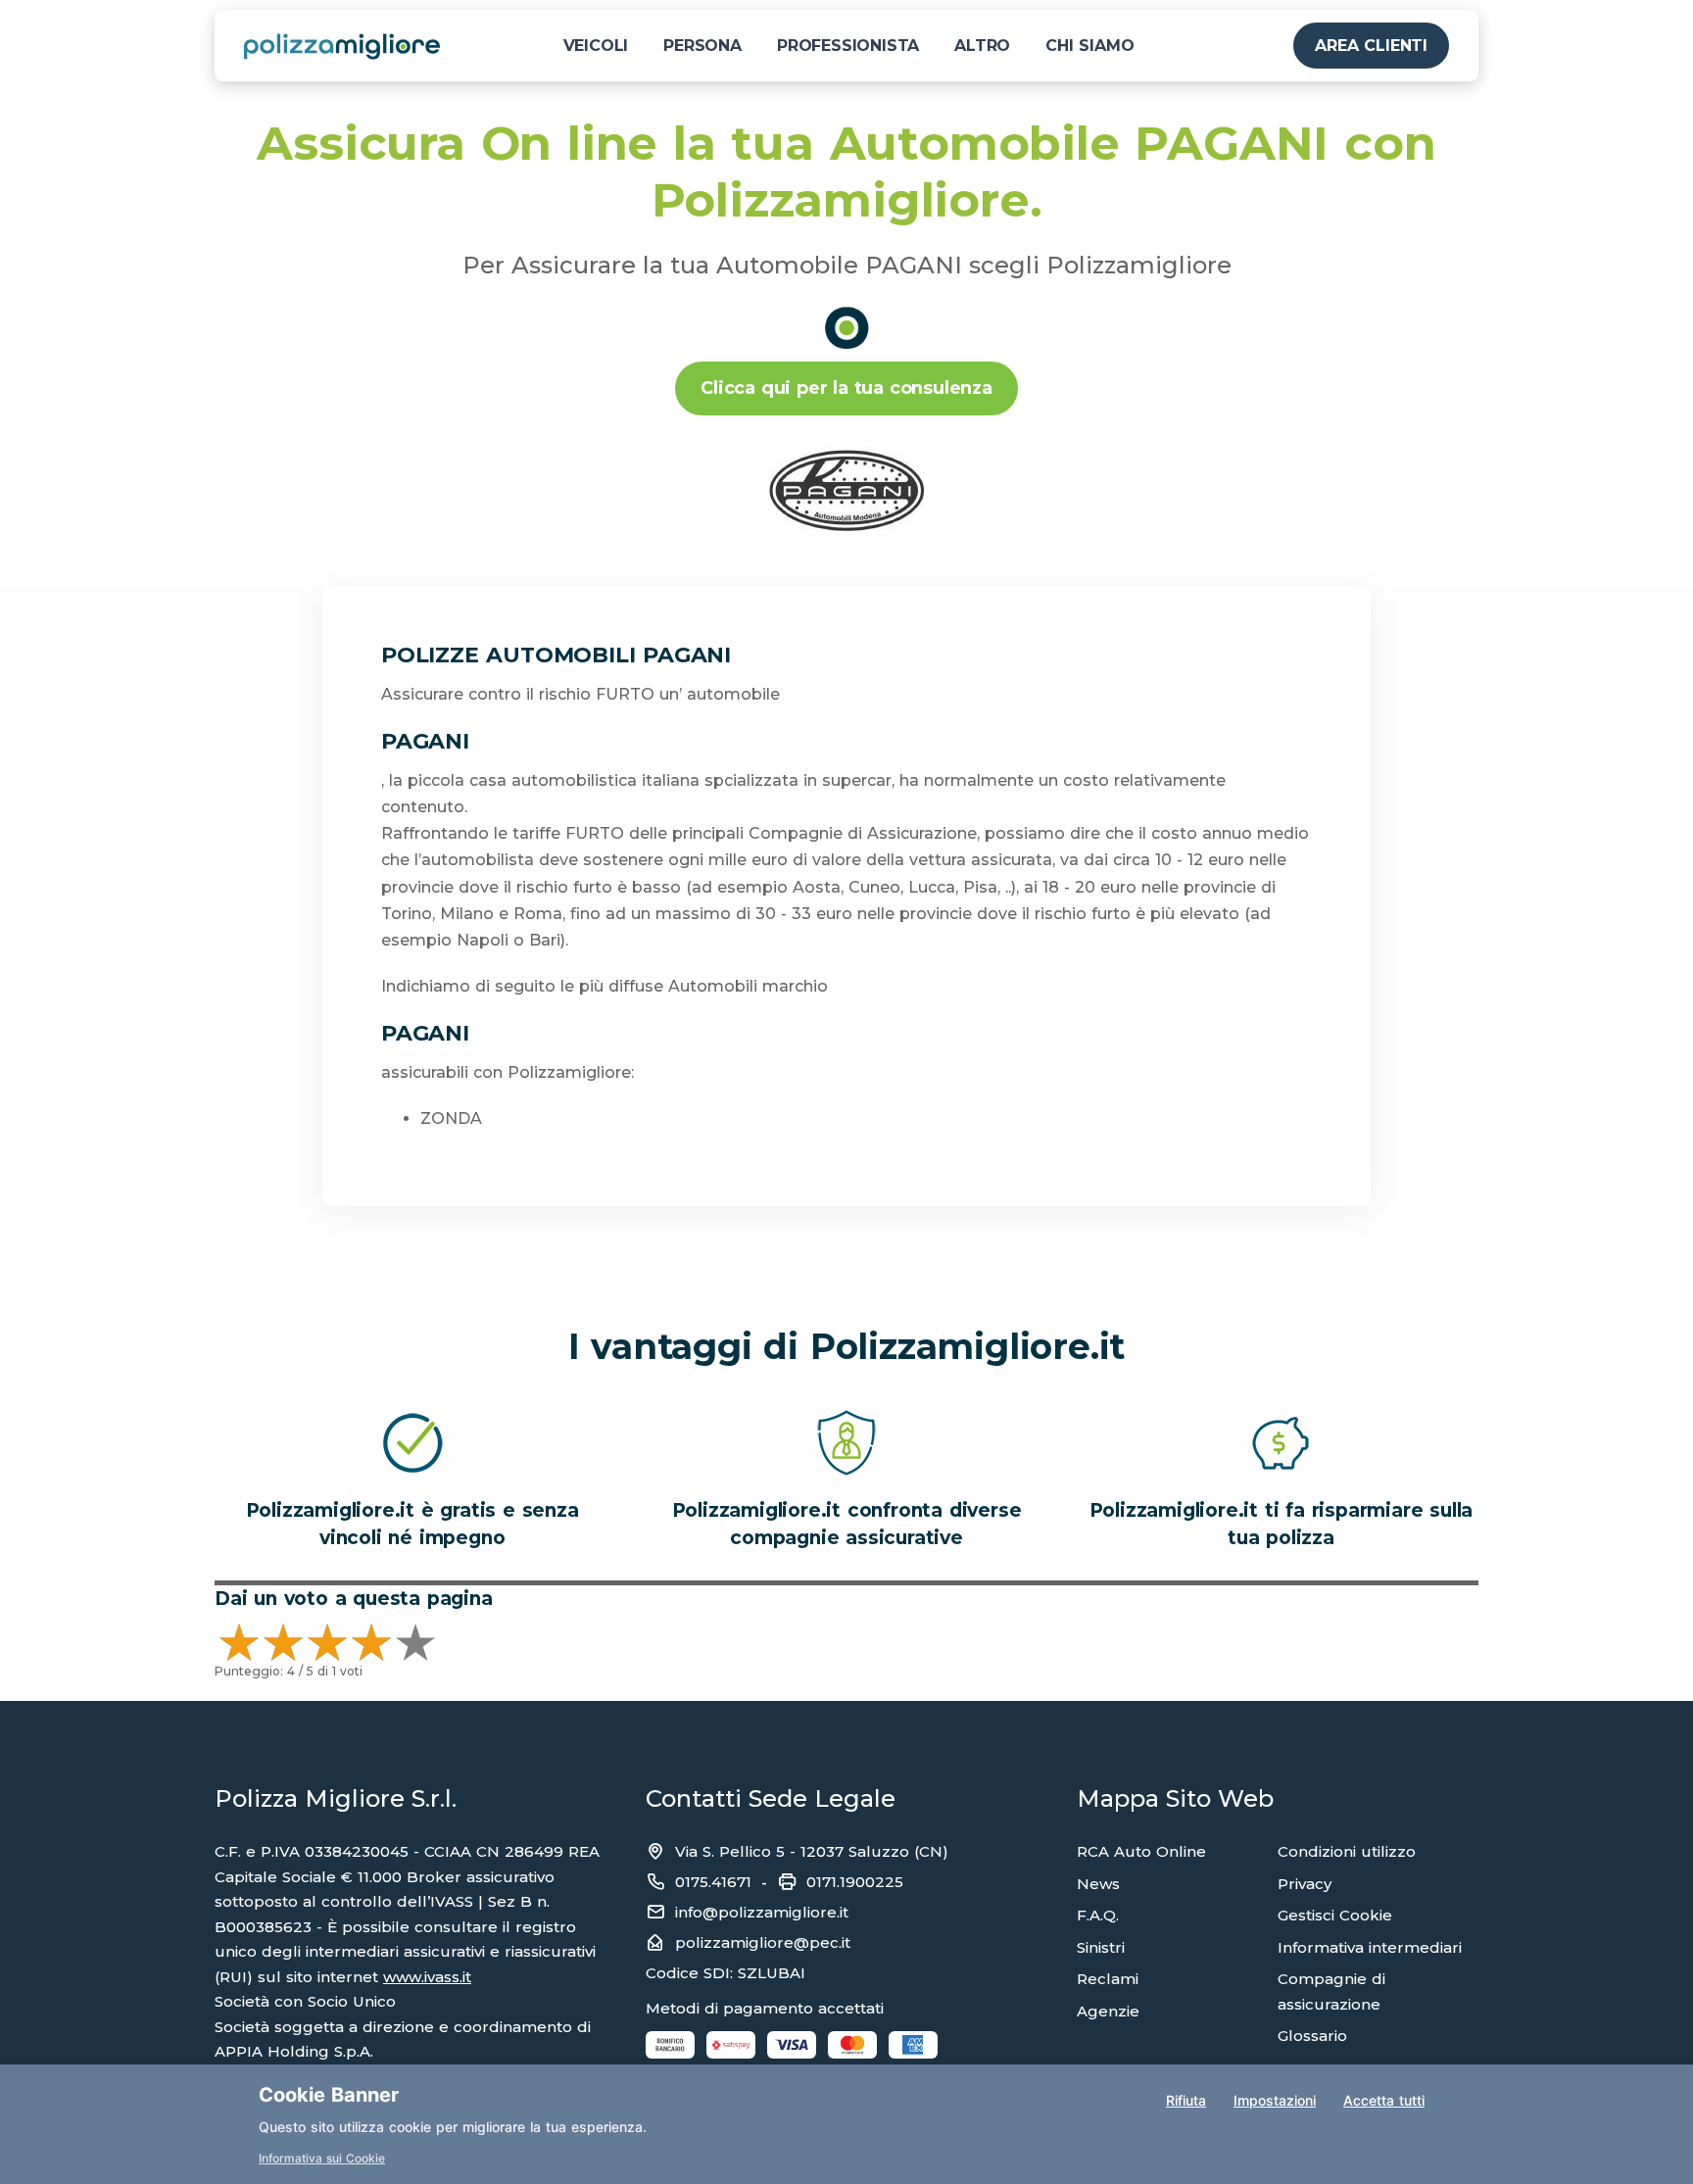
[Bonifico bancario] (670, 2044)
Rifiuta (1186, 2100)
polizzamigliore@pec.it (763, 1942)
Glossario (1312, 2036)
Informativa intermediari (1370, 1947)
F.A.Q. (1098, 1915)
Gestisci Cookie (1335, 1915)
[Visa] (792, 2044)
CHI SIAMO (1089, 46)
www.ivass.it (427, 1977)
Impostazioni (1275, 2100)
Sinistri (1101, 1947)
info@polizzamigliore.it (762, 1912)
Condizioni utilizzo (1347, 1851)
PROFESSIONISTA (848, 46)
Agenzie (1108, 2011)
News (1098, 1884)
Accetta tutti (1384, 2100)
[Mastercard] (852, 2044)
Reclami (1108, 1979)
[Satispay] (731, 2044)
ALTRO (982, 46)
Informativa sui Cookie (322, 2158)
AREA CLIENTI (1371, 46)
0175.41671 (713, 1882)
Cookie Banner (329, 2095)
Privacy (1305, 1884)
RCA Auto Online (1141, 1851)
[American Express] (913, 2044)
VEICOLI (596, 46)
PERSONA (702, 46)
